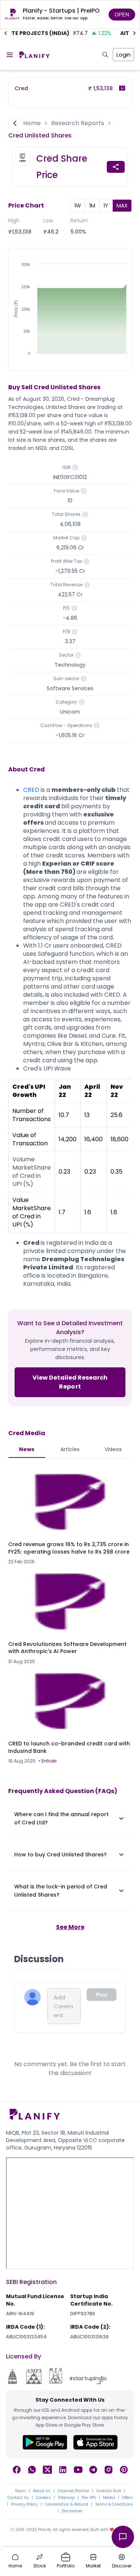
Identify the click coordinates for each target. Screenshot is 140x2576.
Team (20, 2491)
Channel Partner (73, 2491)
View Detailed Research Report (70, 1382)
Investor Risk (109, 2491)
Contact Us (18, 2498)
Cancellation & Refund (66, 2504)
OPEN (122, 15)
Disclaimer (72, 2511)
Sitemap (66, 2498)
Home (32, 123)
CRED (31, 790)
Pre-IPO (89, 2498)
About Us (42, 2491)
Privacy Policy (24, 2504)
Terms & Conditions (114, 2504)
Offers (127, 2498)
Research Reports (78, 123)
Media (109, 2498)
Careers (43, 2498)
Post (102, 1995)
